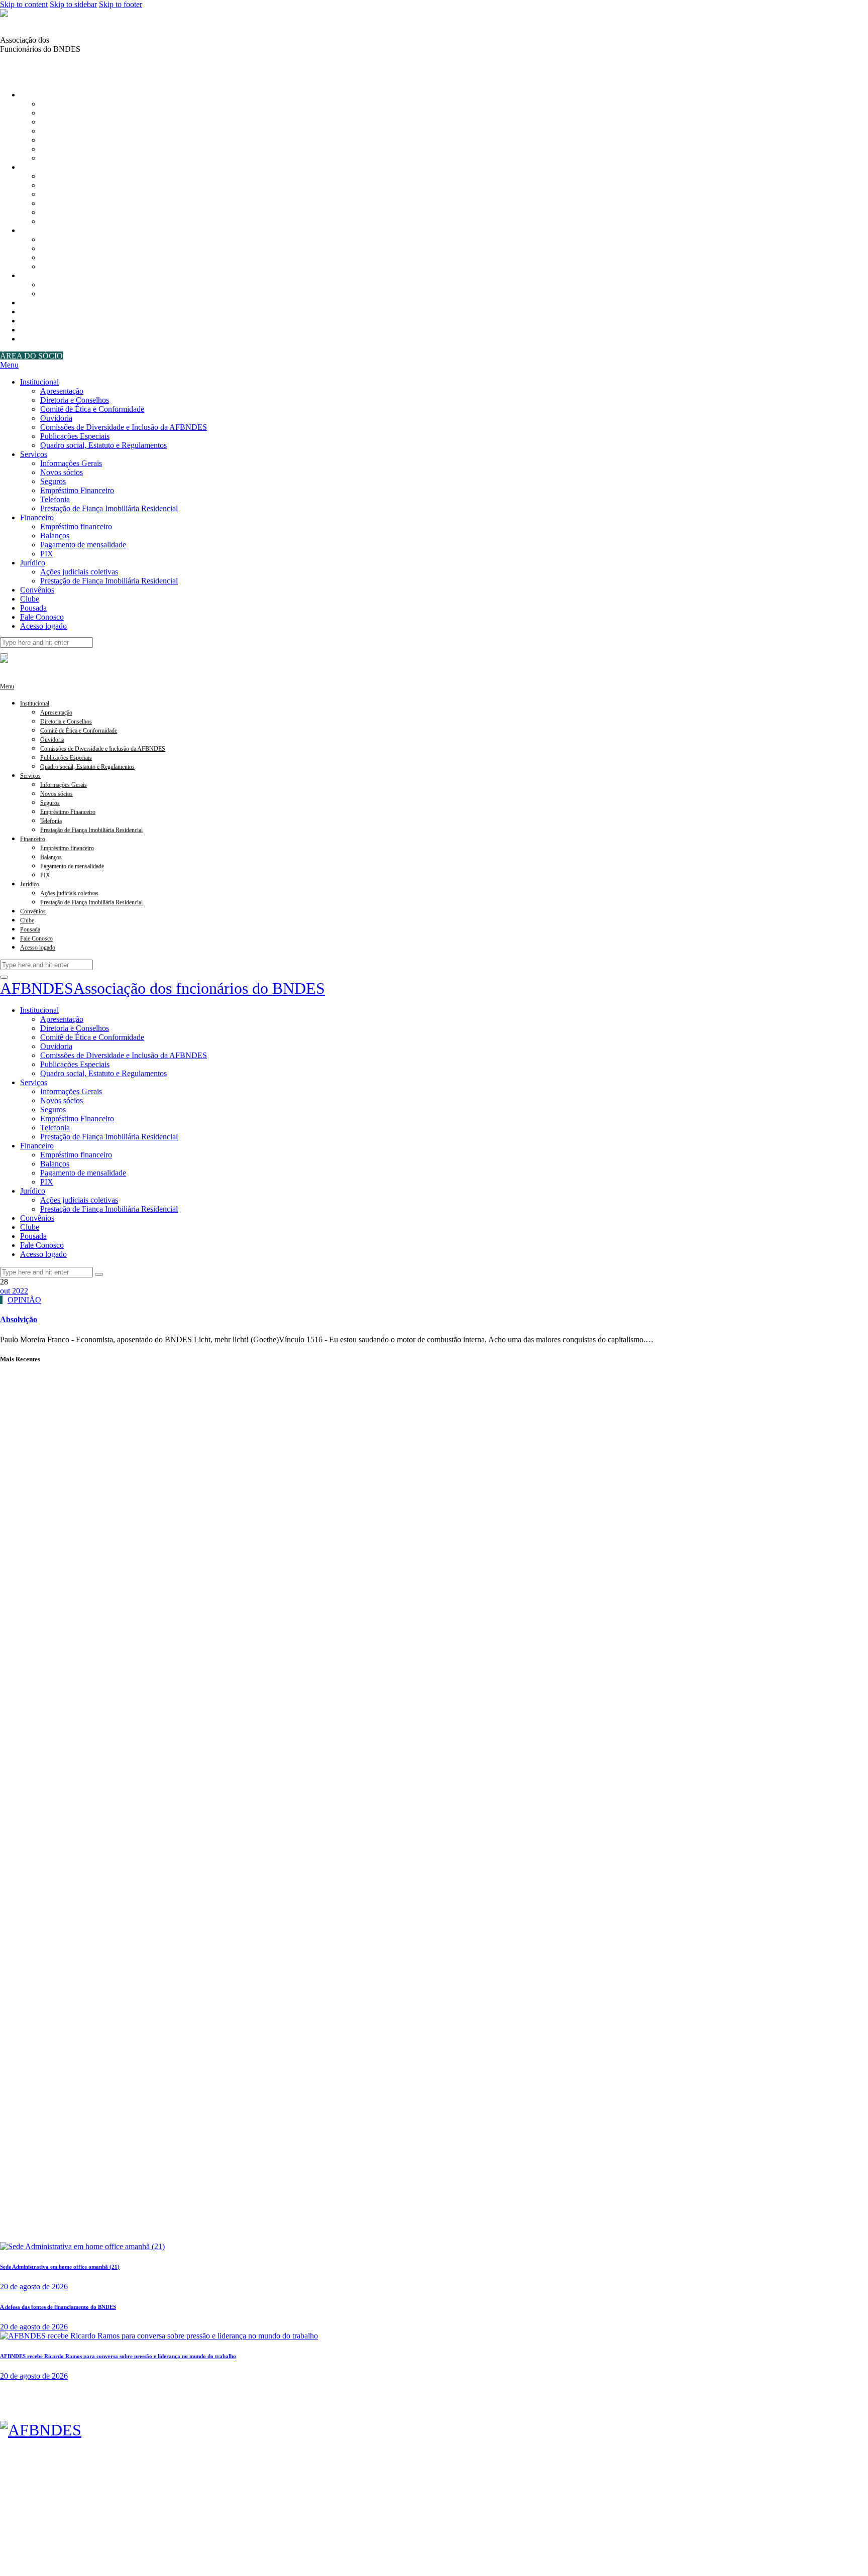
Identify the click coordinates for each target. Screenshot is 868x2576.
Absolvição (19, 1319)
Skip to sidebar (73, 4)
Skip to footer (121, 4)
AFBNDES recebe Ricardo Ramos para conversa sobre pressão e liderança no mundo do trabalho (118, 2356)
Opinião (24, 1300)
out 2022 (14, 1291)
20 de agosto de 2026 (34, 2287)
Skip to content (24, 4)
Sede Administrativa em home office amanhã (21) (60, 2267)
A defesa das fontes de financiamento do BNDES (58, 2307)
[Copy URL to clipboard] (28, 67)
